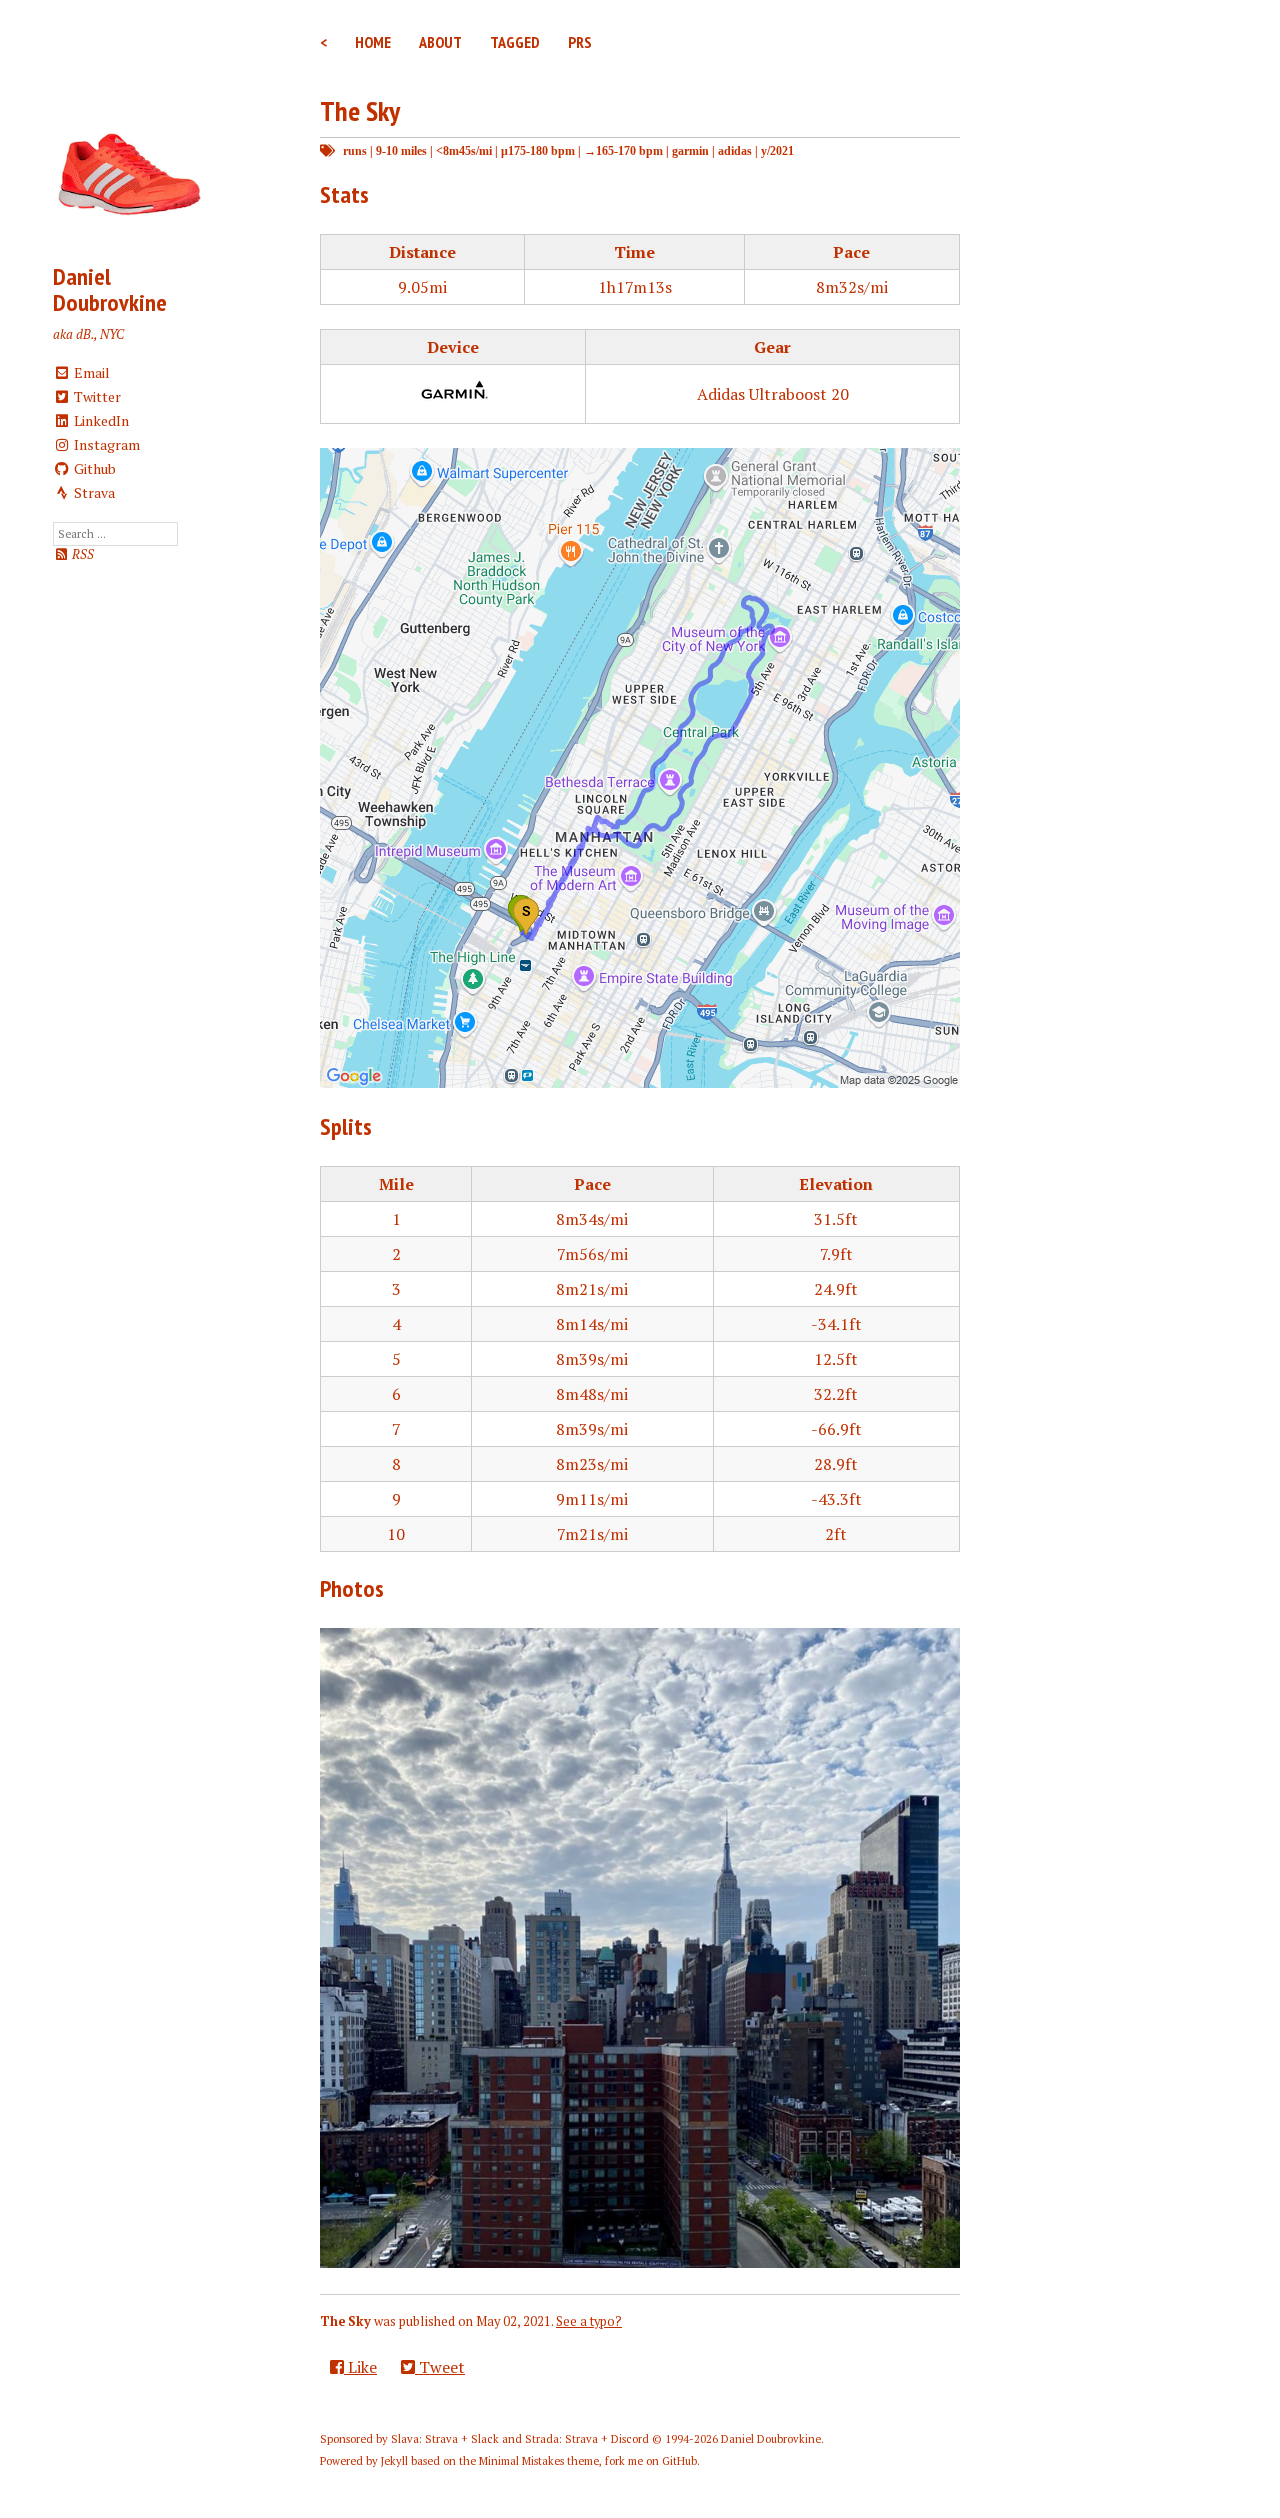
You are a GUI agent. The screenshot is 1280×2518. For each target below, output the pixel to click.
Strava (93, 492)
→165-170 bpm (623, 150)
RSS (81, 554)
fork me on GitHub (651, 2461)
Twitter (96, 396)
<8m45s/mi (464, 150)
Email (90, 372)
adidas (735, 150)
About (440, 42)
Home (373, 42)
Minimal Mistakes (521, 2461)
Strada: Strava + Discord (587, 2439)
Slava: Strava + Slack (445, 2439)
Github (93, 468)
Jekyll (394, 2461)
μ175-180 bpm (538, 150)
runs (355, 150)
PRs (580, 42)
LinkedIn (100, 420)
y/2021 (777, 150)
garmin (690, 150)
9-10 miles (401, 150)
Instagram (105, 444)
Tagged (515, 42)
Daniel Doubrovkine (110, 289)
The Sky (360, 110)
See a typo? (589, 2321)
